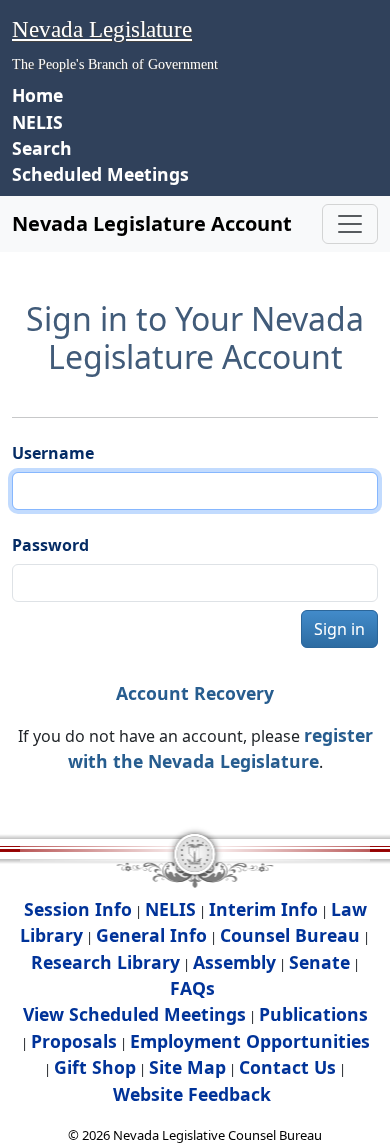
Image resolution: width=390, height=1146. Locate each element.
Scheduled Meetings (100, 174)
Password (50, 545)
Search (42, 148)
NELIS (37, 122)
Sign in (339, 629)
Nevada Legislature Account (152, 223)
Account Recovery (195, 693)
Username (53, 453)
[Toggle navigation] (350, 224)
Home (37, 95)
